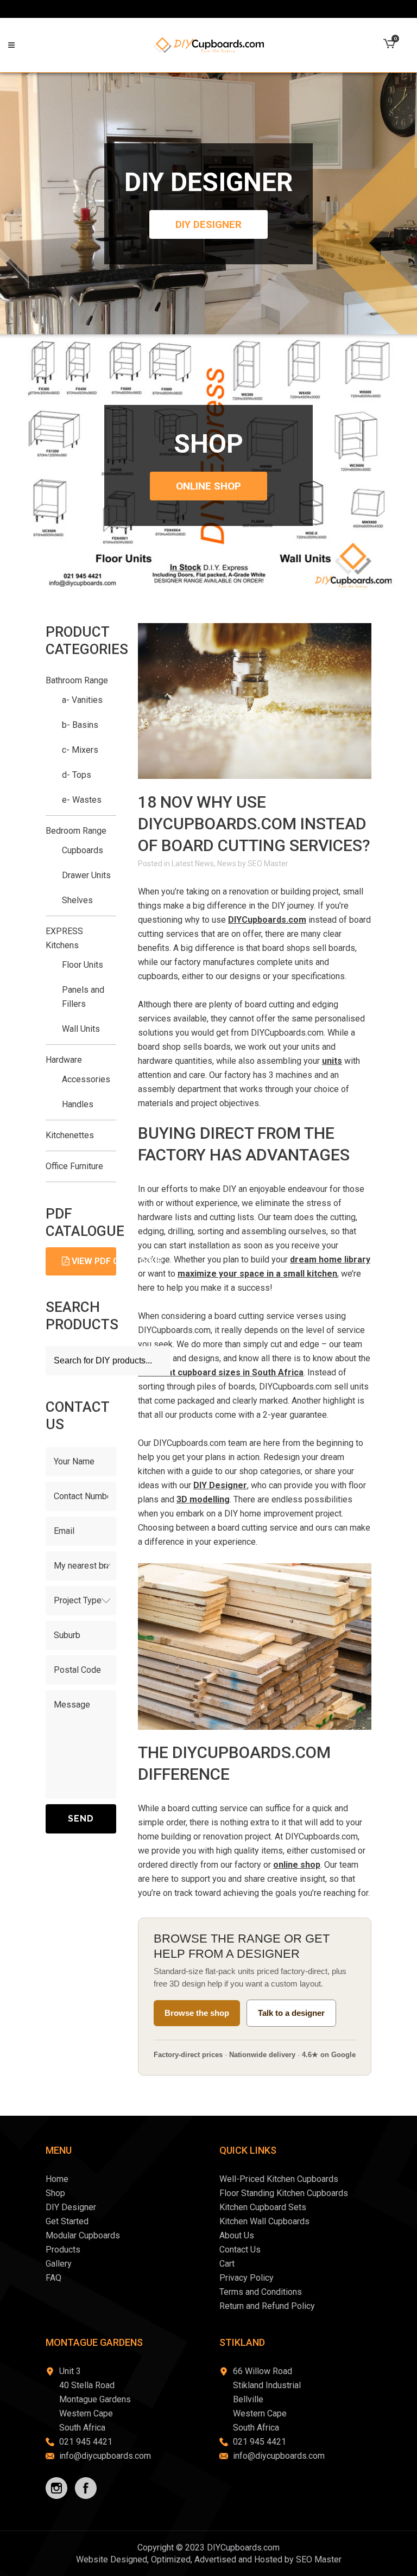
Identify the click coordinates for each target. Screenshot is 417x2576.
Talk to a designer (291, 2013)
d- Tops (77, 775)
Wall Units (81, 1029)
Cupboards (83, 850)
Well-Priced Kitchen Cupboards (279, 2179)
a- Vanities (82, 700)
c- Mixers (80, 750)
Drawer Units (86, 875)
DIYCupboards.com (267, 920)
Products (63, 2250)
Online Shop (208, 486)
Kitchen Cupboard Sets (263, 2207)
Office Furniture (74, 1166)
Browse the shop (197, 2013)
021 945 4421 (86, 2442)
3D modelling (203, 1499)
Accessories (86, 1079)
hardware (155, 1061)
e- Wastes (82, 800)
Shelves (77, 900)
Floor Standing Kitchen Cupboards (284, 2193)
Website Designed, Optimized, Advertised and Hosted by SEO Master (209, 2559)
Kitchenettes (70, 1135)
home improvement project (291, 1514)
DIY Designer (208, 224)
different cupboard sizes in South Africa (221, 1372)
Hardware (64, 1060)
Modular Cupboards (83, 2235)
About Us (237, 2235)
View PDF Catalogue (93, 1261)
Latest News (193, 864)
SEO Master (268, 864)
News (227, 864)
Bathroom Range (77, 680)
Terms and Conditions (261, 2292)
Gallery (59, 2264)
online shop (297, 1865)
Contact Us (240, 2250)
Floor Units (83, 965)
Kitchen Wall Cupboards (264, 2221)
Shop (55, 2193)
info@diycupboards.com (105, 2456)
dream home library (330, 1260)
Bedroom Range (76, 831)
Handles (78, 1104)
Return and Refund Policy (267, 2306)
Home (57, 2179)
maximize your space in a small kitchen (257, 1274)
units (332, 1061)
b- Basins (80, 725)
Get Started (67, 2221)
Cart (227, 2264)
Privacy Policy (247, 2278)
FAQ (53, 2278)
